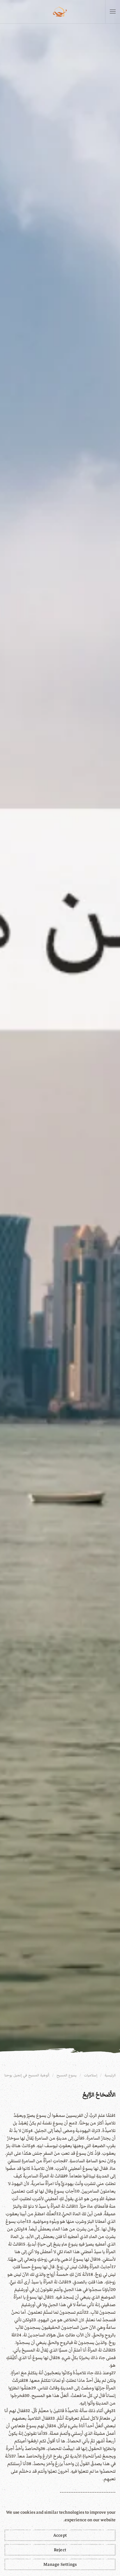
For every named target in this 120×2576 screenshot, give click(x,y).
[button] (113, 12)
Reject (60, 2550)
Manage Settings (60, 2564)
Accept (60, 2535)
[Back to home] (60, 12)
